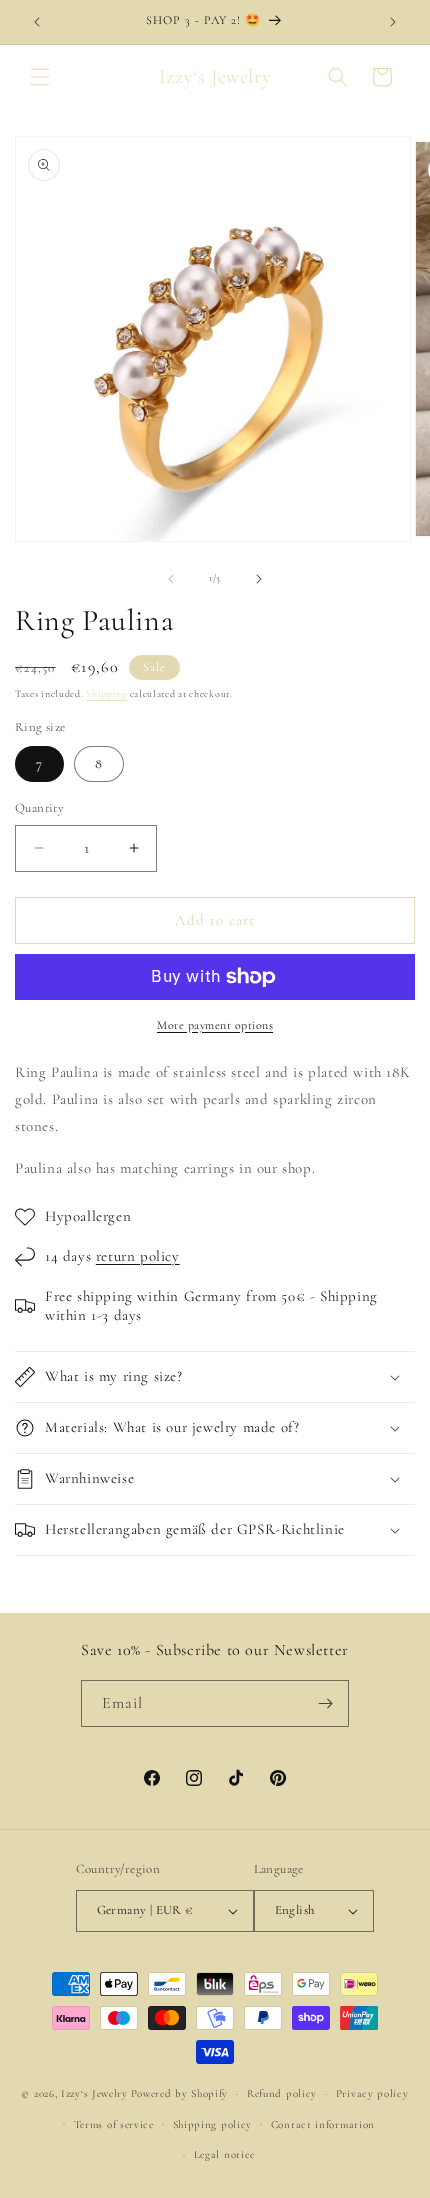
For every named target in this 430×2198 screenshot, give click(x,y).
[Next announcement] (393, 22)
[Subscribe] (326, 1703)
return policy (138, 1256)
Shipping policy (213, 2124)
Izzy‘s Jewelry (94, 2093)
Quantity (39, 808)
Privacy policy (372, 2093)
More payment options (215, 1025)
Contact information (323, 2124)
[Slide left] (171, 579)
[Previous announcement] (37, 22)
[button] (40, 77)
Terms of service (114, 2124)
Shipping (106, 694)
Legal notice (224, 2154)
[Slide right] (259, 579)
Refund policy (282, 2093)
